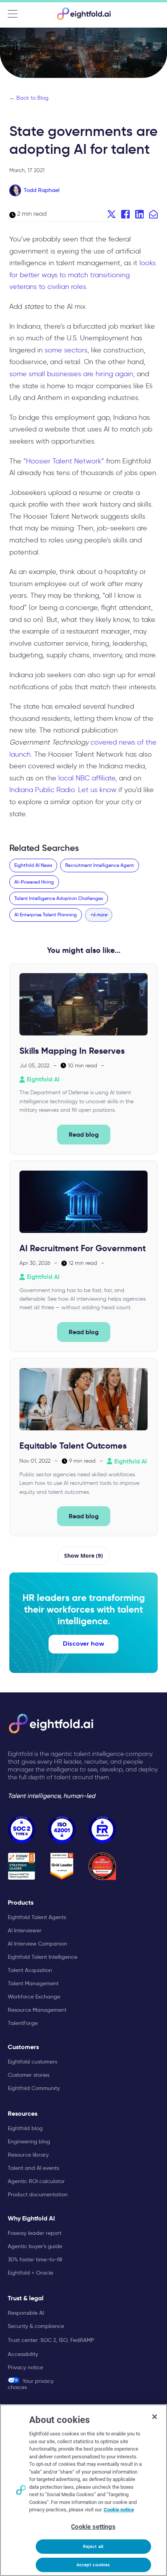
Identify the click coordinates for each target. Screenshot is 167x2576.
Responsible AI (26, 2313)
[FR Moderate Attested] (102, 1829)
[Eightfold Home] (83, 14)
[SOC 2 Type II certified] (22, 1829)
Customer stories (29, 2075)
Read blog (84, 1135)
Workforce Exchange (34, 1997)
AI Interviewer (25, 1930)
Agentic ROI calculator (36, 2181)
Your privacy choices (31, 2384)
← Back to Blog (29, 98)
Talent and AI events (33, 2168)
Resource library (28, 2155)
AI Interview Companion (37, 1944)
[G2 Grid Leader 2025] (62, 1866)
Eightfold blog (25, 2128)
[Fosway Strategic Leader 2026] (22, 1866)
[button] (99, 915)
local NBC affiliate (87, 778)
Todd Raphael (42, 190)
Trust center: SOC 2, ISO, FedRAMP (51, 2340)
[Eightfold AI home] (50, 1724)
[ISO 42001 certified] (62, 1829)
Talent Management (33, 1983)
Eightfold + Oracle (30, 2273)
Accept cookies (93, 2565)
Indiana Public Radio (42, 790)
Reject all (93, 2547)
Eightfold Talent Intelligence (43, 1957)
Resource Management (37, 2010)
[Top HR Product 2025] (102, 1866)
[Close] (155, 2417)
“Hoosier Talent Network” (64, 461)
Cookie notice (119, 2510)
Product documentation (38, 2194)
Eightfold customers (32, 2062)
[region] (83, 2490)
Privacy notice (25, 2367)
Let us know (97, 790)
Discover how (83, 1644)
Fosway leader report (35, 2233)
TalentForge (23, 2023)
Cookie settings (93, 2527)
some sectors (66, 350)
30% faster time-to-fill (35, 2259)
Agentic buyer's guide (35, 2246)
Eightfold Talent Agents (37, 1917)
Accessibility (23, 2354)
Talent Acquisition (30, 1970)
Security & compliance (36, 2326)
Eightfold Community (34, 2088)
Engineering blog (29, 2141)
